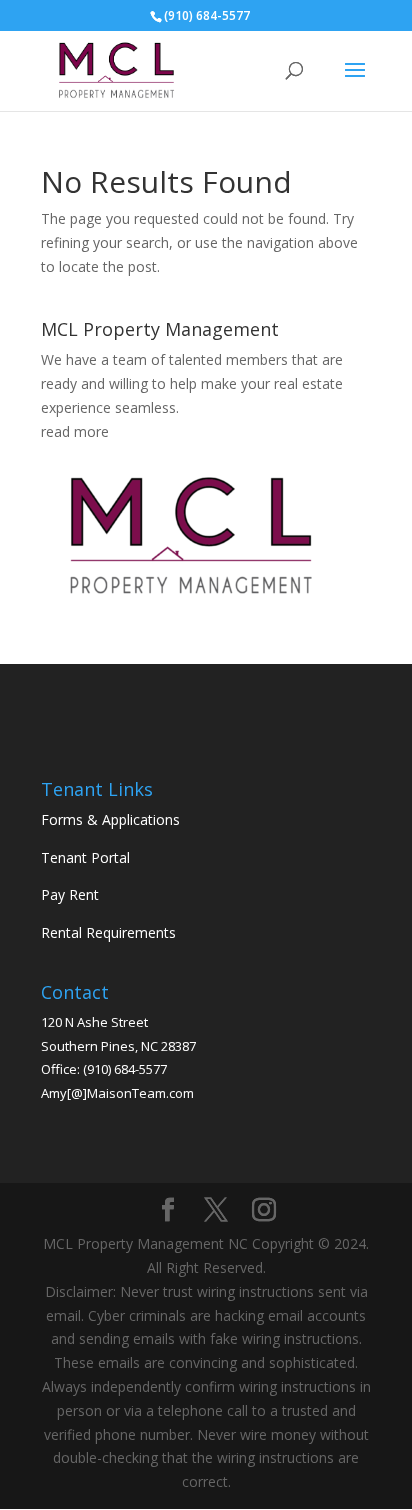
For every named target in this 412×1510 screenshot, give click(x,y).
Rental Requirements (108, 932)
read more (75, 431)
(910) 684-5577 (125, 1069)
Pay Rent (70, 894)
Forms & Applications (110, 819)
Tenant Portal (85, 857)
